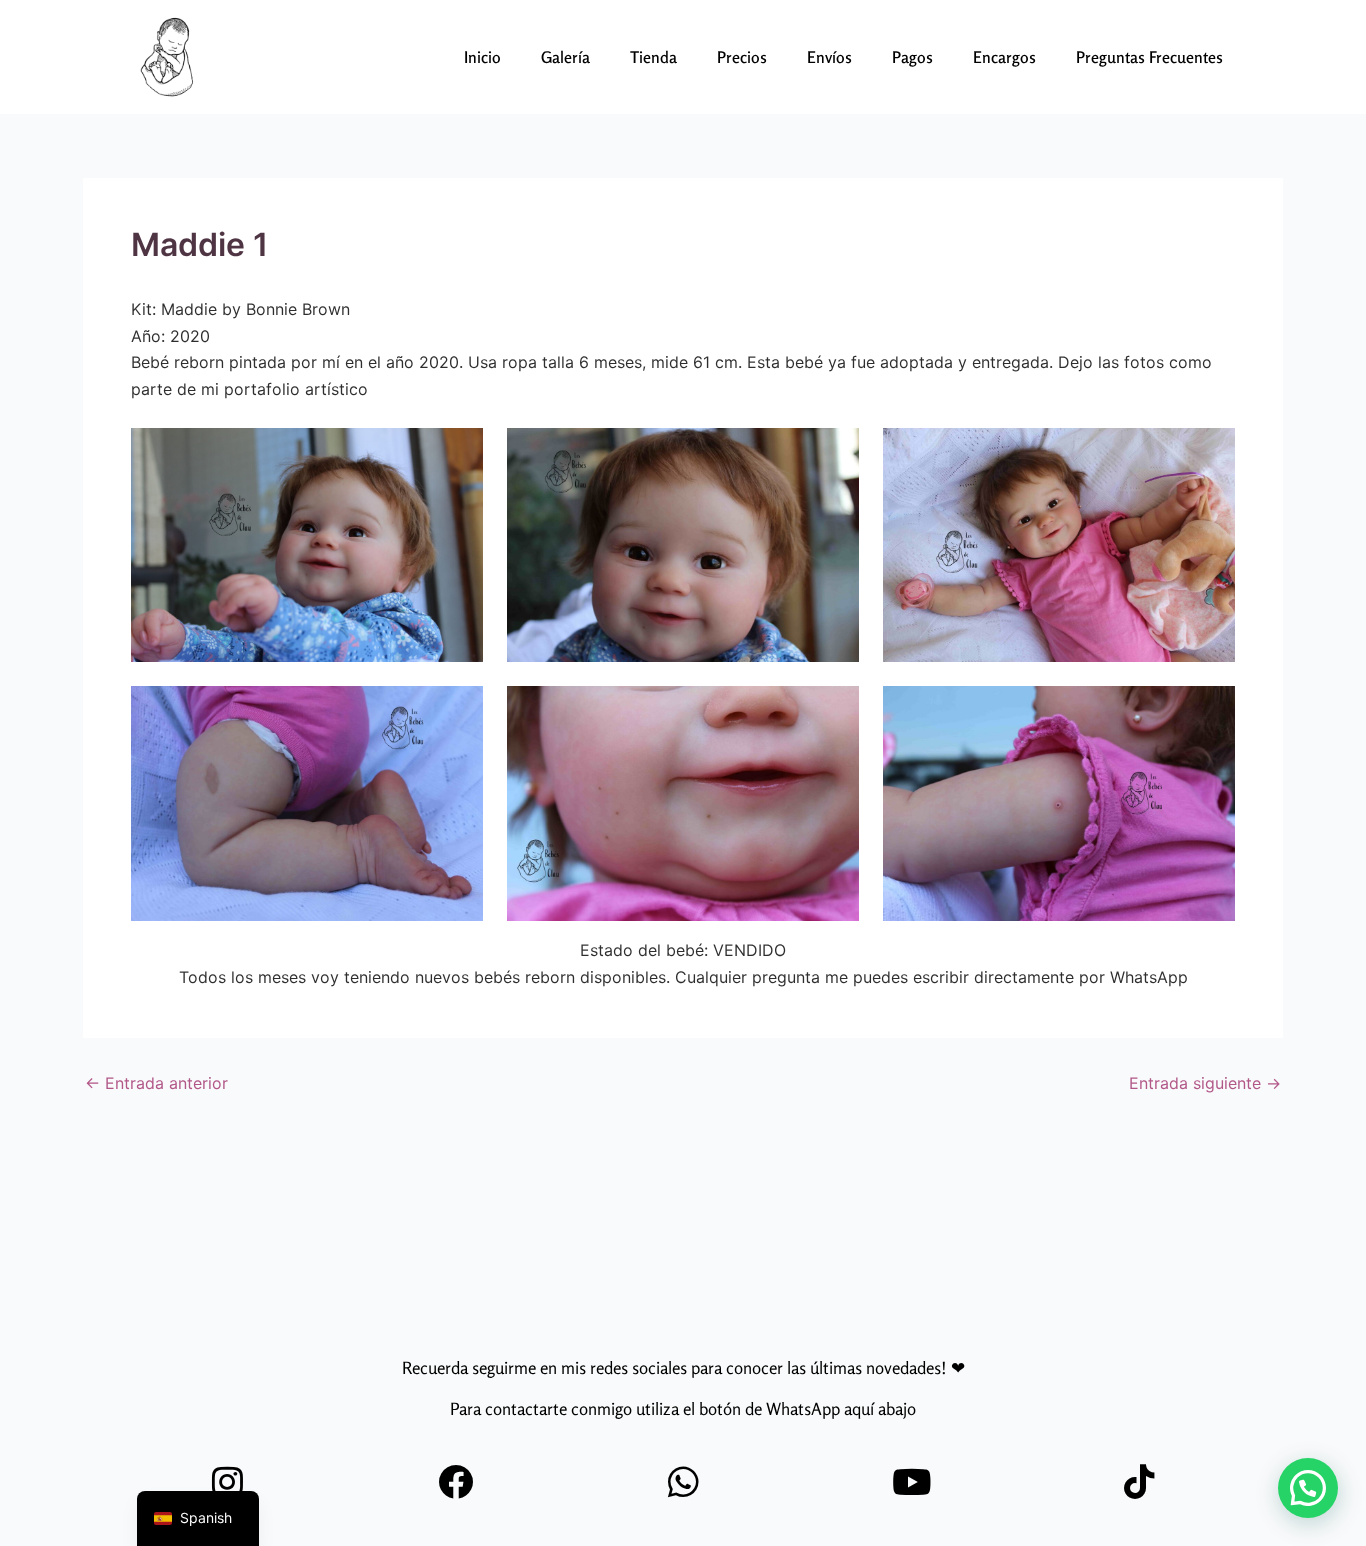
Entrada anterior (156, 1083)
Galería (565, 57)
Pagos (912, 57)
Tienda (653, 57)
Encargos (1004, 57)
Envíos (829, 57)
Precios (742, 57)
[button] (1308, 1488)
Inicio (482, 57)
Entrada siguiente (1205, 1083)
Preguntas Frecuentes (1149, 57)
